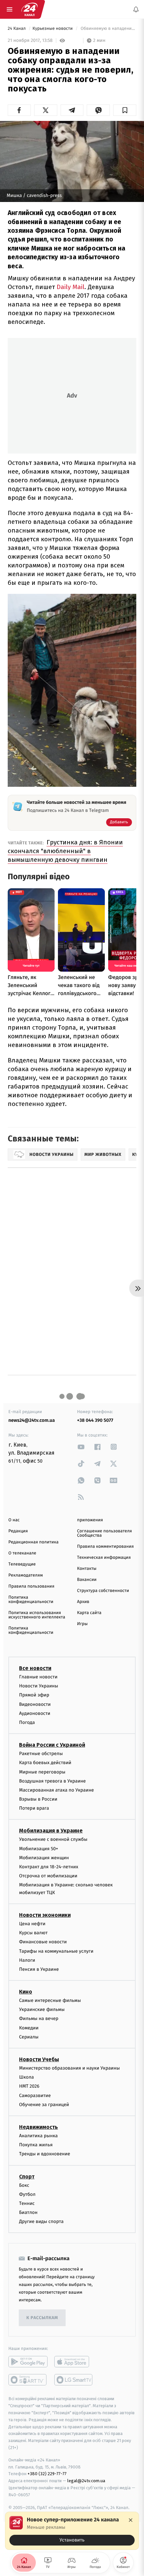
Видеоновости (35, 1704)
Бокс (24, 2185)
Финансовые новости (43, 1942)
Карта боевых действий (45, 1763)
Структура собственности (103, 1591)
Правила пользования (31, 1586)
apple (74, 2362)
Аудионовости (35, 1713)
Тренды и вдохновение (45, 2154)
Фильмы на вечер (39, 2018)
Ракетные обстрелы (41, 1754)
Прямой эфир (34, 1695)
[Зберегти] (125, 110)
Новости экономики (45, 1915)
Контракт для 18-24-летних (49, 1867)
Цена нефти (32, 1924)
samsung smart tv (74, 2380)
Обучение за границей (44, 2105)
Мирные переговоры (42, 1772)
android (28, 2362)
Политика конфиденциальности (31, 1600)
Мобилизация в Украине (51, 1831)
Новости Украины (39, 1686)
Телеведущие (22, 1564)
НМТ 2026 (29, 2086)
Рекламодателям (26, 1575)
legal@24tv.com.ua (86, 2481)
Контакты (87, 1569)
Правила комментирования (105, 1547)
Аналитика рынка (39, 2136)
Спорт (27, 2176)
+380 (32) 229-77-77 (47, 2474)
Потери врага (34, 1808)
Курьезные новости (53, 29)
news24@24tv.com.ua (32, 1420)
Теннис (27, 2203)
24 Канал (17, 29)
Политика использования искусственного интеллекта (37, 1615)
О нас (14, 1520)
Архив (83, 1602)
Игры (82, 1624)
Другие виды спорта (41, 2221)
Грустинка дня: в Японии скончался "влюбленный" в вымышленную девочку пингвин (65, 851)
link (81, 1447)
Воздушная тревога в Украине (52, 1781)
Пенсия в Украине (39, 1969)
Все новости (35, 1668)
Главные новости (38, 1677)
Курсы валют (33, 1933)
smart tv (28, 2380)
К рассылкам (42, 2318)
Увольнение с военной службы (53, 1839)
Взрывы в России (38, 1799)
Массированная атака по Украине (56, 1790)
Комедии (29, 2028)
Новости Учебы (39, 2059)
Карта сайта (89, 1613)
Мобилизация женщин (44, 1858)
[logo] (29, 9)
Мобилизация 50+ (39, 1848)
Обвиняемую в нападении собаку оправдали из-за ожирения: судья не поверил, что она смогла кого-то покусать (108, 29)
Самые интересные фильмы (50, 2000)
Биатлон (28, 2212)
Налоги (27, 1960)
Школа (26, 2077)
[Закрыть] (131, 2520)
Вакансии (87, 1580)
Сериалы (29, 2037)
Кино (26, 1992)
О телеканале (22, 1553)
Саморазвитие (35, 2095)
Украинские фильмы (42, 2009)
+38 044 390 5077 (95, 1420)
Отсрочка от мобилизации (48, 1876)
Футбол (27, 2194)
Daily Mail (70, 287)
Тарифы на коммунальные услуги (56, 1951)
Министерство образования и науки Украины (69, 2068)
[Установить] (72, 2531)
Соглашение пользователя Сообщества (104, 1533)
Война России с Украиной (52, 1745)
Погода (27, 1722)
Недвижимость (39, 2127)
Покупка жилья (36, 2145)
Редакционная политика (33, 1542)
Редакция (18, 1531)
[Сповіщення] (136, 9)
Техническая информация (104, 1558)
